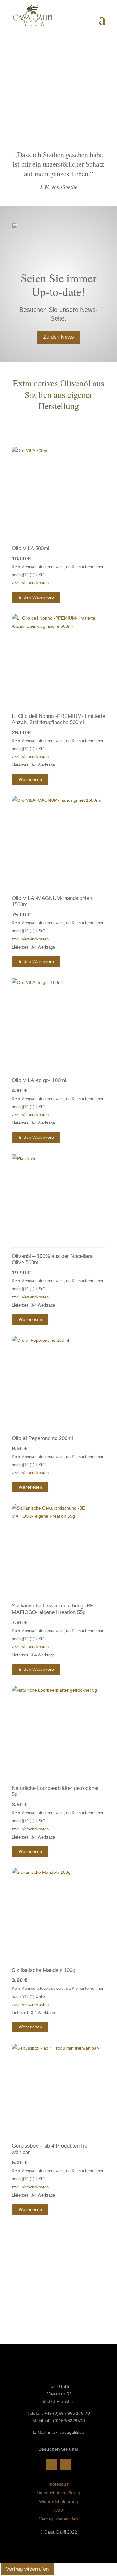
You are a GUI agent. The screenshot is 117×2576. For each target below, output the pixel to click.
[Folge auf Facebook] (52, 2465)
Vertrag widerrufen (27, 2569)
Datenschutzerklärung (58, 2493)
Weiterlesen (30, 779)
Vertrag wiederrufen (58, 2519)
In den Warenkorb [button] (36, 597)
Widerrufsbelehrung (58, 2501)
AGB (58, 2510)
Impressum (58, 2484)
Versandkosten (35, 583)
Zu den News (59, 337)
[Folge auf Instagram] (66, 2465)
